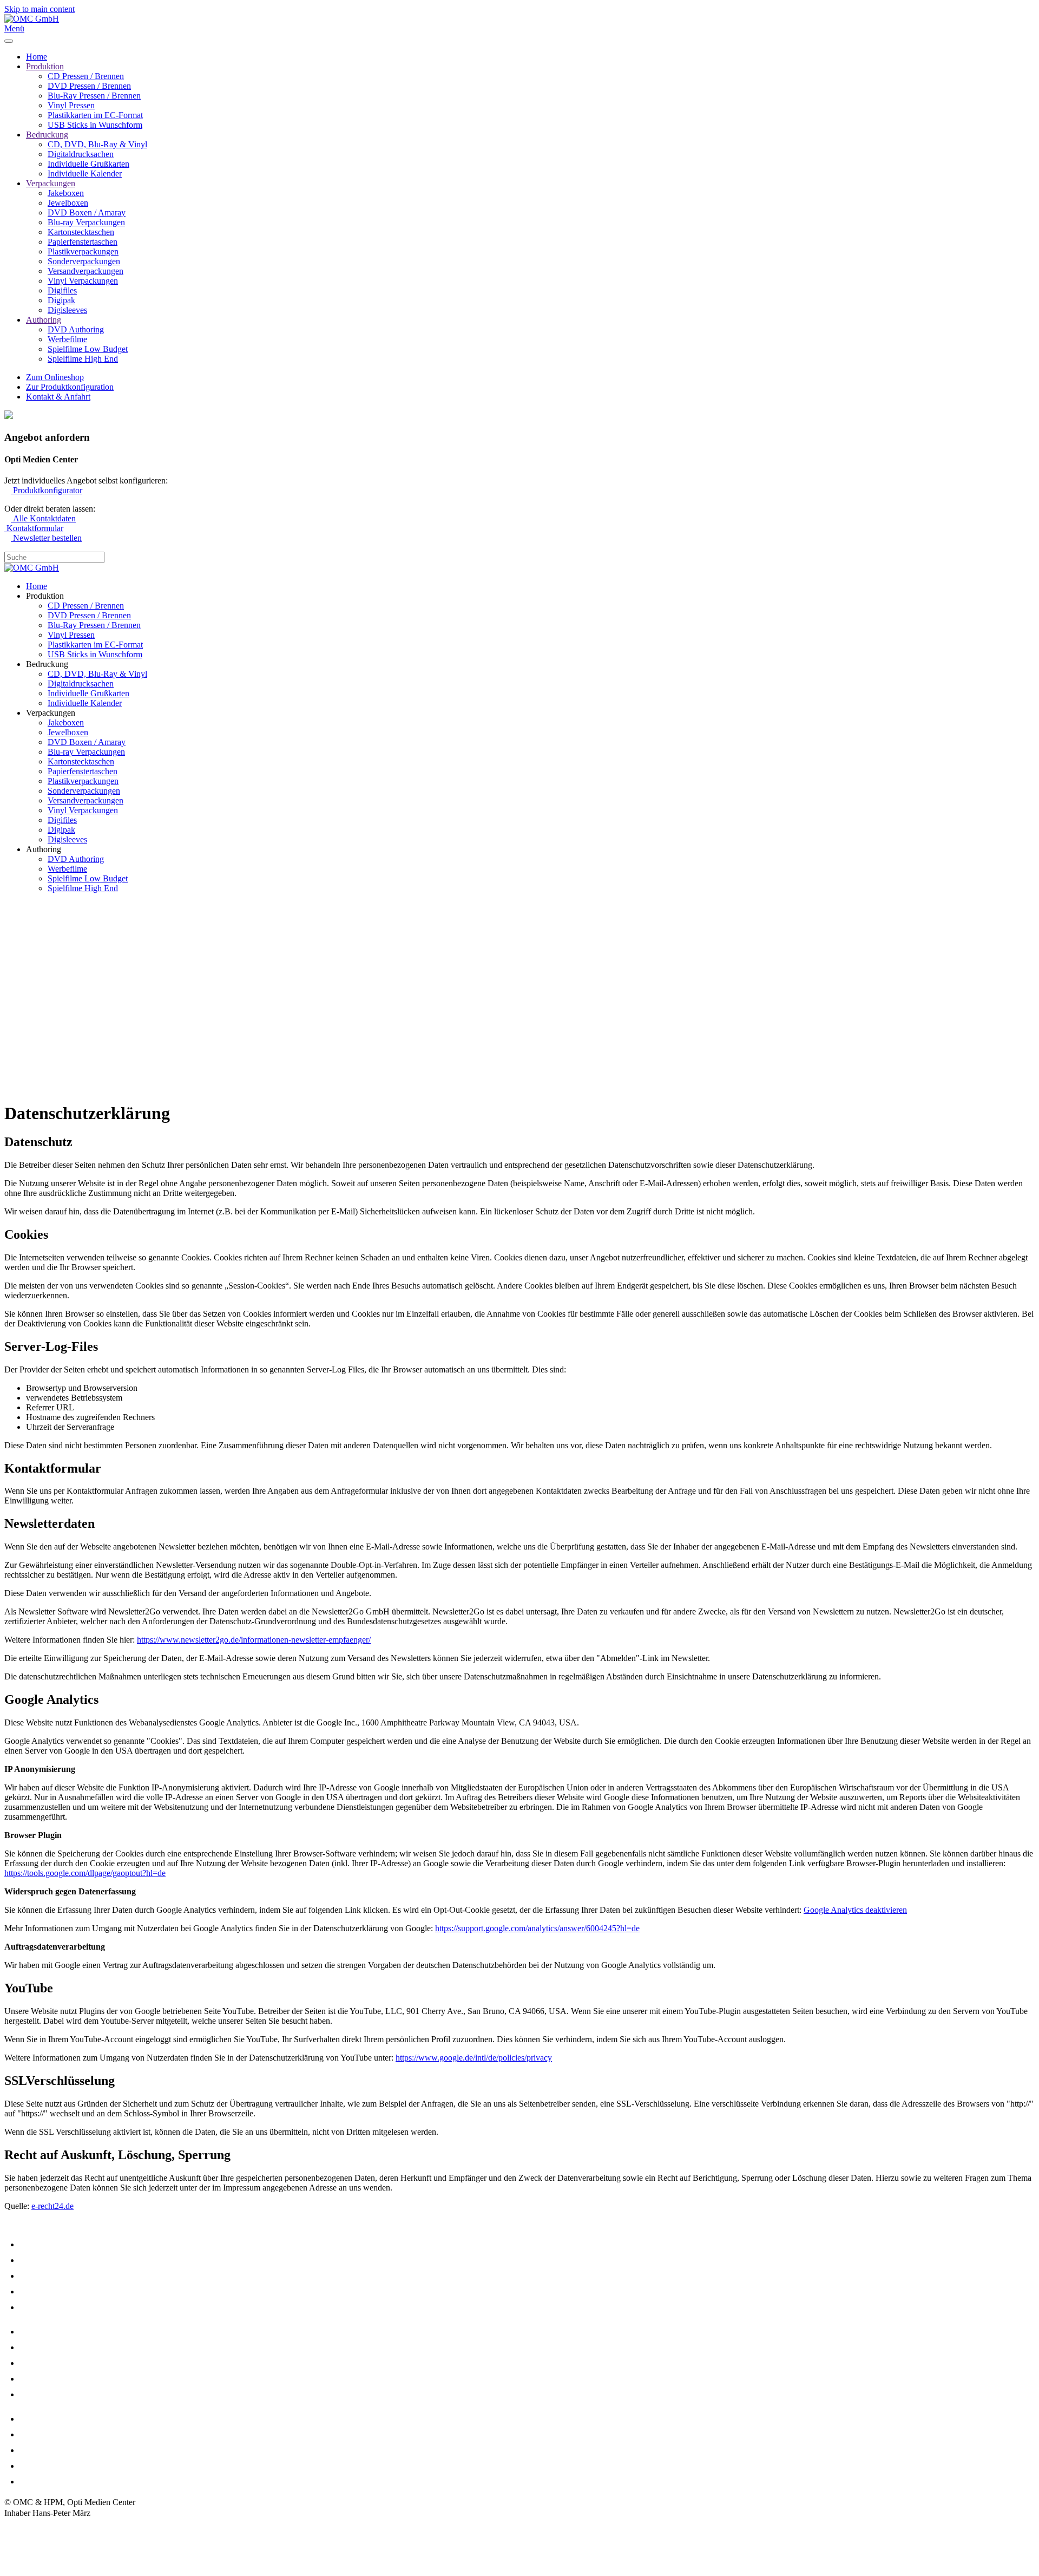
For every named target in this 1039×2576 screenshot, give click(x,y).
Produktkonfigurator (47, 490)
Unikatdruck (44, 2394)
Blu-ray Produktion (57, 2291)
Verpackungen (51, 183)
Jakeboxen (66, 193)
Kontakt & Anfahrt (58, 397)
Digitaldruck (44, 2379)
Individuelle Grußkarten (88, 164)
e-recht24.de (52, 2206)
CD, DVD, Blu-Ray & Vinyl (97, 144)
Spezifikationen (50, 2450)
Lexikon (35, 2466)
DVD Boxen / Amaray (87, 213)
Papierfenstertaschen (83, 242)
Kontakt (18, 2550)
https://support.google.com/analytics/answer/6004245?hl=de (537, 1928)
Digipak (61, 300)
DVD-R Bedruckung (58, 2347)
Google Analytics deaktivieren (855, 1910)
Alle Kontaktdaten (43, 518)
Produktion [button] (45, 596)
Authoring (44, 320)
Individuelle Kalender (85, 174)
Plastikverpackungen (83, 251)
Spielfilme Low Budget (88, 349)
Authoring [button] (44, 849)
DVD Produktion (52, 2260)
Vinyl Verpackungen (83, 281)
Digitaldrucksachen (81, 154)
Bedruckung (47, 135)
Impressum (23, 2529)
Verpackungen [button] (51, 713)
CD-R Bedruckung (55, 2332)
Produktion (45, 66)
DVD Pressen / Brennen (89, 86)
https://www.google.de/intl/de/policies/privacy (474, 2058)
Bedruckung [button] (47, 664)
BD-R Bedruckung (55, 2363)
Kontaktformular (34, 528)
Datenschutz (25, 2539)
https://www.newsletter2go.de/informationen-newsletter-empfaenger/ (254, 1640)
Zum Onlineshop (55, 377)
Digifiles (62, 290)
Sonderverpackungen (84, 261)
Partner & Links (50, 2482)
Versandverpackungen (86, 271)
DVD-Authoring (51, 2276)
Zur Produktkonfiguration (70, 387)
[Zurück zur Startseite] (32, 19)
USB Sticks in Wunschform (95, 125)
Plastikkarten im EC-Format (95, 115)
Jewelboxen (68, 203)
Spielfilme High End (83, 359)
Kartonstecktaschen (81, 232)
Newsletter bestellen (46, 538)
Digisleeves (67, 310)
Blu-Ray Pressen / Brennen (94, 96)
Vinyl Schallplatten (56, 2307)
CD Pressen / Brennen (86, 76)
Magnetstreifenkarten (61, 2419)
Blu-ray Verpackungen (86, 222)
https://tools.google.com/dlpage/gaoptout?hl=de (85, 1873)
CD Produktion (48, 2244)
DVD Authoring (76, 329)
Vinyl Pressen (71, 105)
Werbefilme (67, 339)
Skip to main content (40, 9)
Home (37, 57)
